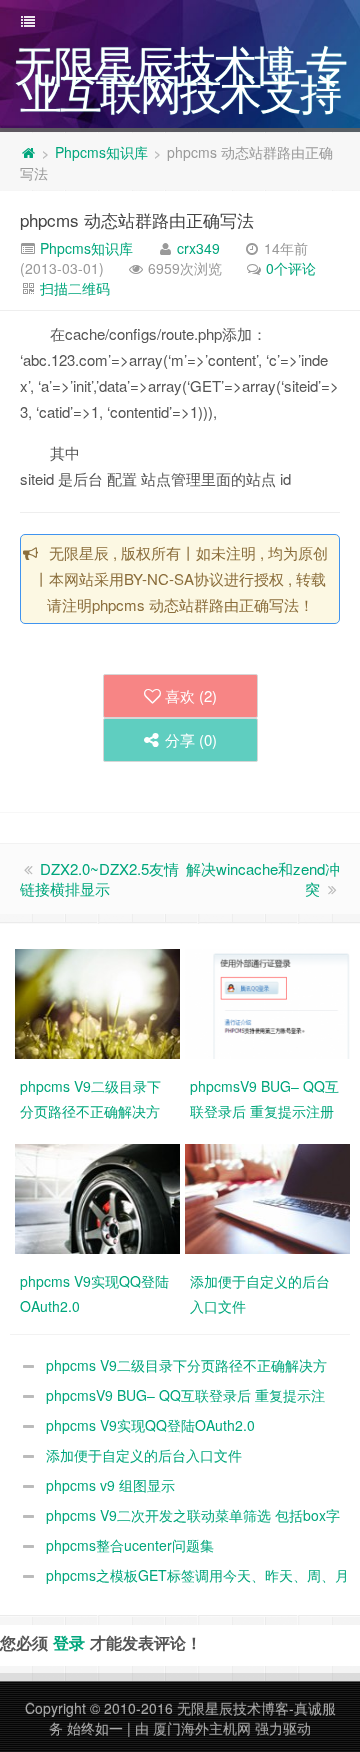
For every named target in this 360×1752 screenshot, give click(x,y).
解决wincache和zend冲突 (263, 878)
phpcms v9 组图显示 (110, 1485)
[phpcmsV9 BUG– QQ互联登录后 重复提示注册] (270, 1002)
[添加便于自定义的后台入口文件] (270, 1197)
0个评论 (291, 268)
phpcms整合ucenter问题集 (130, 1545)
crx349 (198, 248)
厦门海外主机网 (202, 1728)
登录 (69, 1642)
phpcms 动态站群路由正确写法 (137, 219)
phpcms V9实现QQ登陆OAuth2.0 (150, 1425)
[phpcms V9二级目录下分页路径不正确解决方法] (100, 1002)
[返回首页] (28, 152)
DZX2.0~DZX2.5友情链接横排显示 (99, 878)
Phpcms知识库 (101, 152)
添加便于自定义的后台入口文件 (144, 1455)
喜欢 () (191, 695)
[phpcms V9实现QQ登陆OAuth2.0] (100, 1197)
